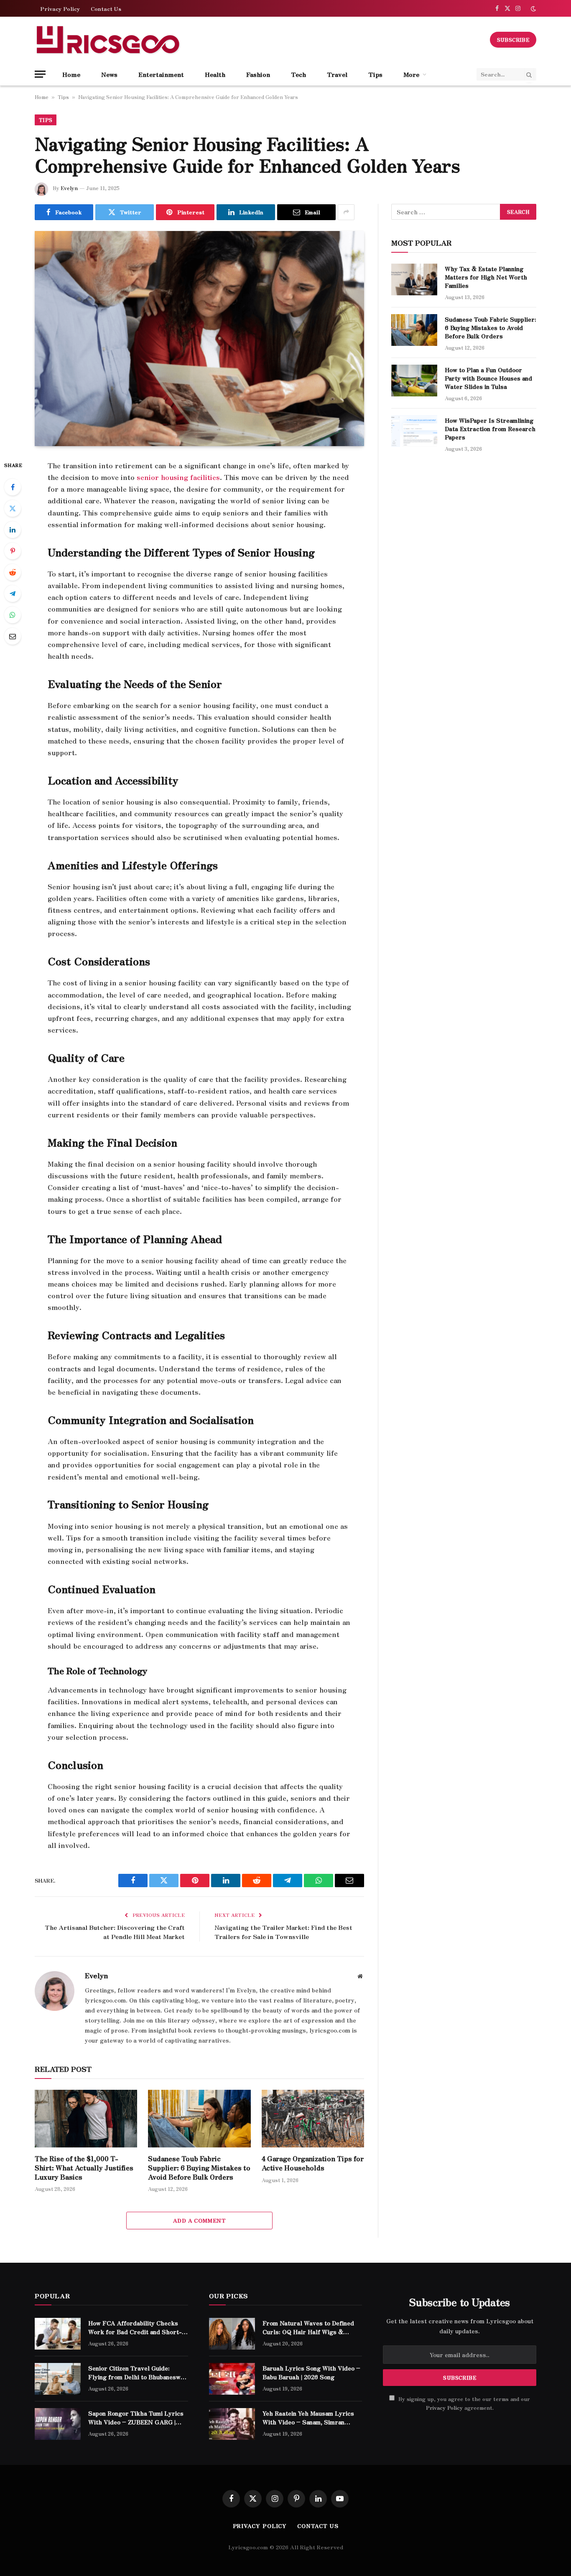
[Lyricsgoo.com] (108, 40)
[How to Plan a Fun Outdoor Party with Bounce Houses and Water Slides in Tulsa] (414, 381)
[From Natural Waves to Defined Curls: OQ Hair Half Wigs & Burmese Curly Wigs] (232, 2334)
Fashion (258, 74)
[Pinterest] (13, 551)
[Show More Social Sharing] (346, 212)
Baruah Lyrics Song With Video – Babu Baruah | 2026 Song (311, 2372)
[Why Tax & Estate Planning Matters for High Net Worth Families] (414, 279)
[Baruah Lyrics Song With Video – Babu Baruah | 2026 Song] (232, 2379)
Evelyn (69, 188)
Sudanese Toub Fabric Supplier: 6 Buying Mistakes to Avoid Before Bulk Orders (199, 2168)
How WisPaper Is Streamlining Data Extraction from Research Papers (490, 429)
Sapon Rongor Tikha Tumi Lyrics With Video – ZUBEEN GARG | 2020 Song (136, 2417)
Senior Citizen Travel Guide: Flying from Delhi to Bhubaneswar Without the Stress (138, 2372)
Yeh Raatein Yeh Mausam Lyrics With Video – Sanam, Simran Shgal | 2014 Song (308, 2417)
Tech (298, 74)
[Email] (13, 636)
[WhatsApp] (13, 615)
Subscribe (513, 39)
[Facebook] (13, 487)
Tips (375, 74)
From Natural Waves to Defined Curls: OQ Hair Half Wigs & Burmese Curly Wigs (308, 2327)
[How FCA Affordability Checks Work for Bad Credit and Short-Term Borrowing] (58, 2334)
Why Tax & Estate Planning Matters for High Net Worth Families (486, 277)
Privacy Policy (60, 9)
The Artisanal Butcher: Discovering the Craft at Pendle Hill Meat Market (115, 1932)
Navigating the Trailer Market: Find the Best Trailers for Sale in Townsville (283, 1932)
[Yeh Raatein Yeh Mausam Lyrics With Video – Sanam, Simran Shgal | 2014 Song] (232, 2424)
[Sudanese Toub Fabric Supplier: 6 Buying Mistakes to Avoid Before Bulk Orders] (199, 2119)
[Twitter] (13, 508)
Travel (337, 74)
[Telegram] (13, 594)
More (411, 74)
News (109, 74)
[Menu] (40, 74)
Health (215, 74)
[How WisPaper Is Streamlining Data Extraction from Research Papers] (414, 431)
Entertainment (161, 74)
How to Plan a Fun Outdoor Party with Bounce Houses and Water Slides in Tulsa (488, 378)
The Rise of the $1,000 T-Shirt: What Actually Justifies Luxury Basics (84, 2168)
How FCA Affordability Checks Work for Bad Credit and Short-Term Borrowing (135, 2327)
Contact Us (106, 9)
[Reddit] (13, 572)
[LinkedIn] (13, 530)
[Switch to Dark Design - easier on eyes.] (533, 9)
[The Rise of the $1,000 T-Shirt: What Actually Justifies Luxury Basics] (86, 2119)
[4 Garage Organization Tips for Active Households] (313, 2119)
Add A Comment (199, 2220)
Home (71, 74)
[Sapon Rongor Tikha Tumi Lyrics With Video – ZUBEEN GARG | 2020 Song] (58, 2424)
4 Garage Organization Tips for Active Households (313, 2163)
